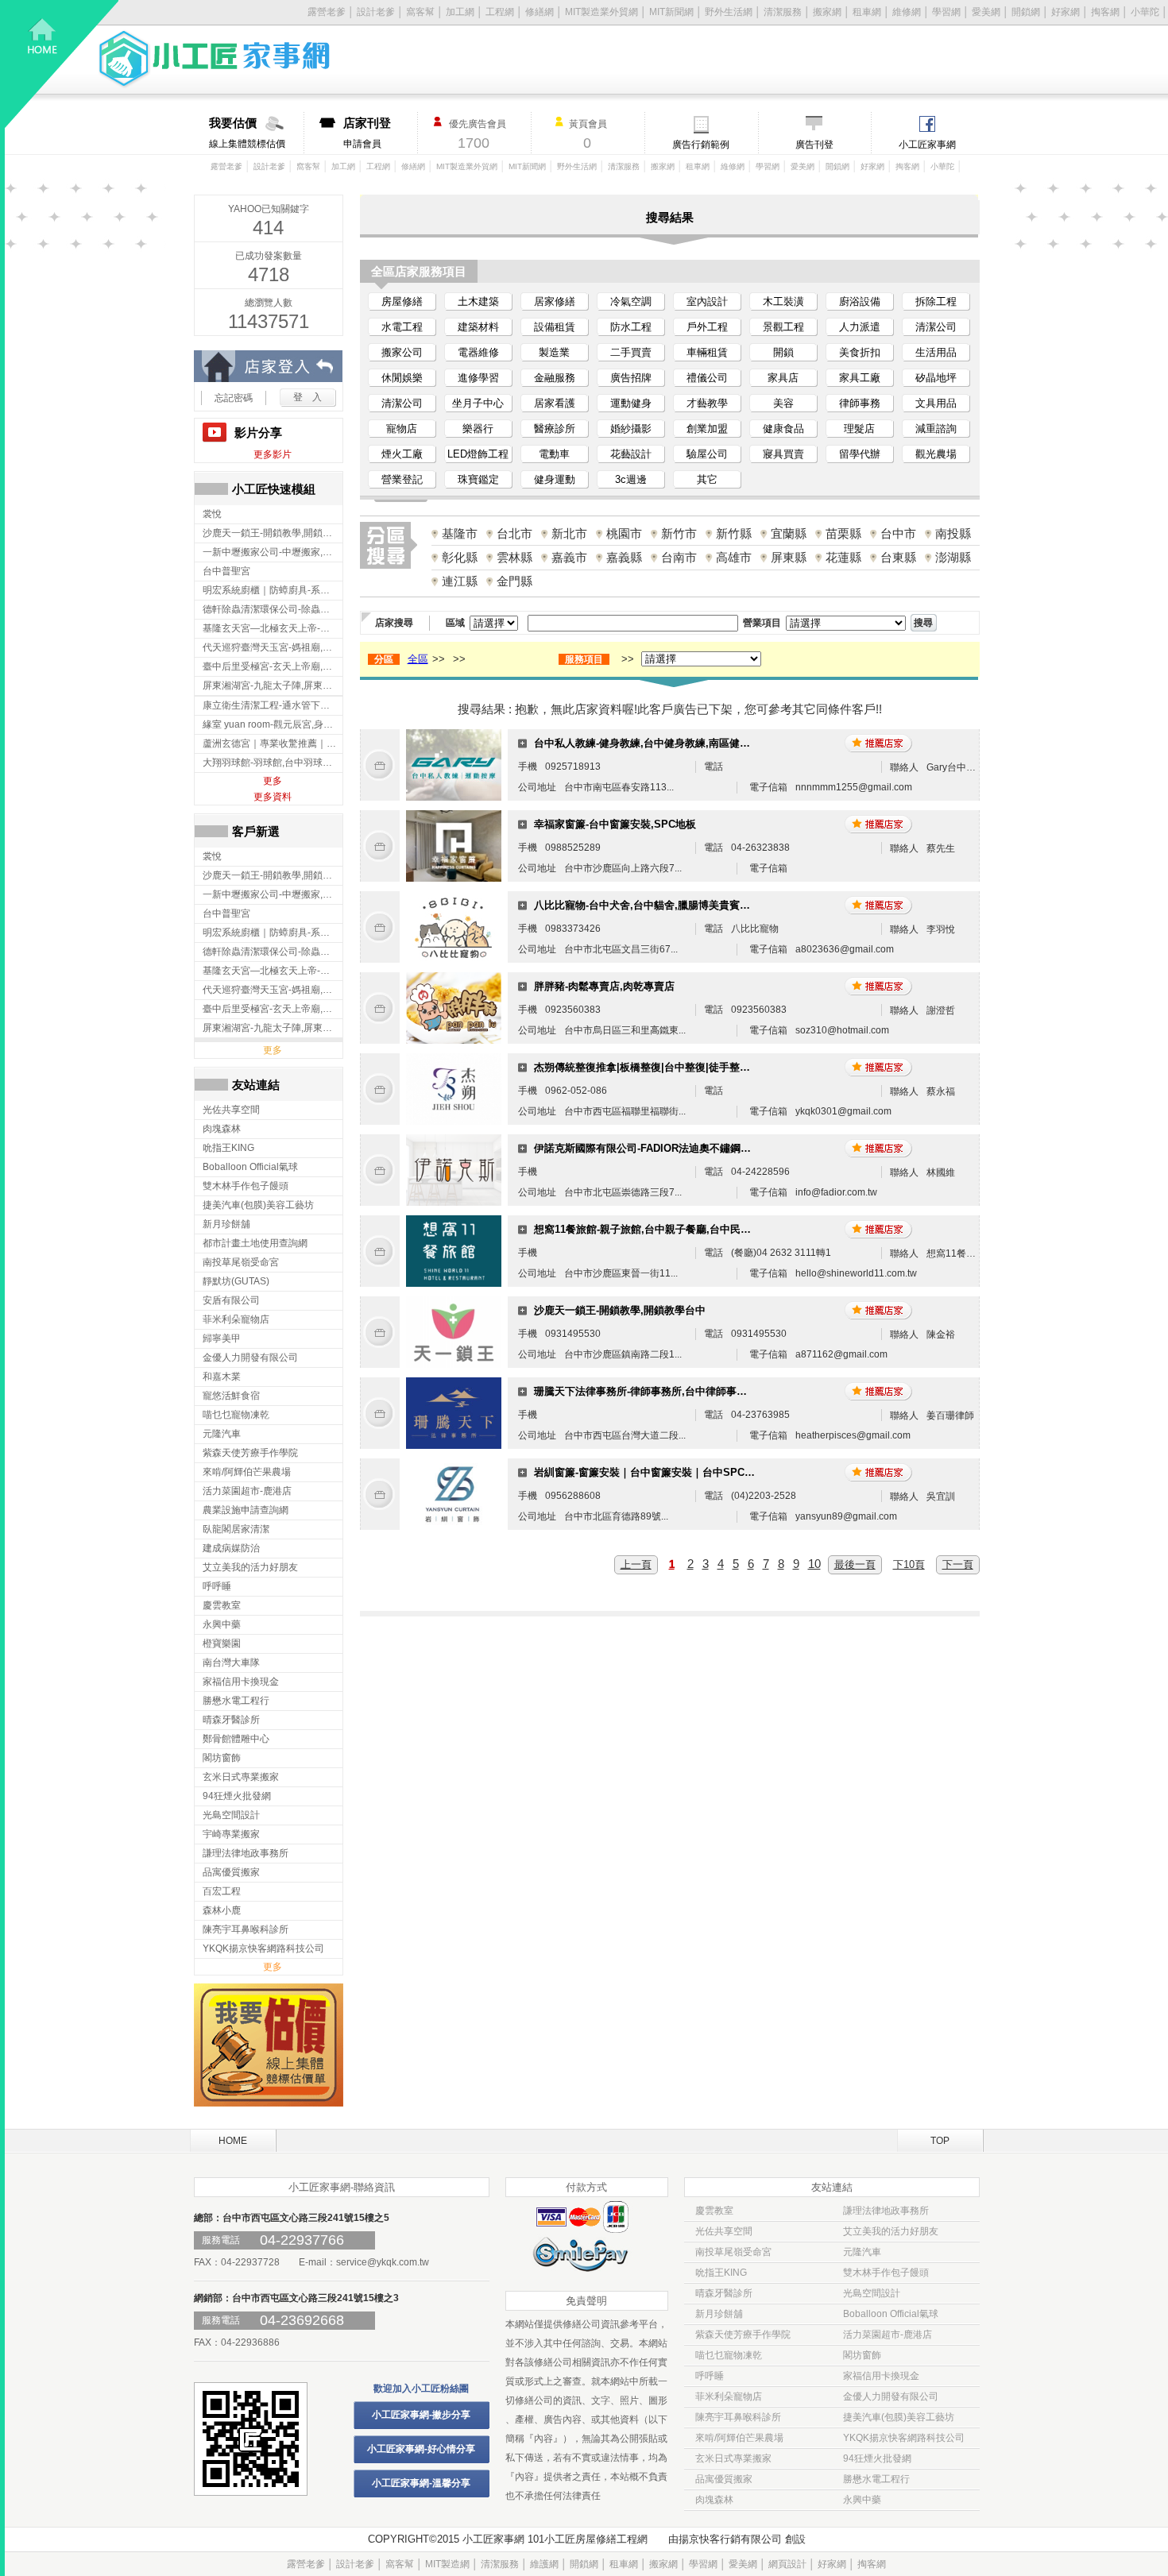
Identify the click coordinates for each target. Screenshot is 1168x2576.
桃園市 (624, 533)
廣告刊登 (814, 145)
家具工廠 (860, 378)
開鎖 (783, 352)
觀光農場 (936, 454)
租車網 (867, 12)
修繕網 (540, 12)
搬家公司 (402, 352)
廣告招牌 (631, 378)
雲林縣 (514, 557)
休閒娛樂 (402, 378)
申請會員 (367, 133)
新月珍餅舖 (719, 2314)
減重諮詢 (936, 429)
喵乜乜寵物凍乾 (729, 2355)
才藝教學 (707, 403)
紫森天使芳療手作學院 (743, 2335)
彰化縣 (460, 557)
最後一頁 (855, 1564)
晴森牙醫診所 (724, 2293)
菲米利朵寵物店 (729, 2396)
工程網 (500, 12)
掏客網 (1105, 12)
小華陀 (1145, 12)
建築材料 (478, 327)
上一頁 (636, 1564)
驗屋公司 (707, 454)
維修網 (907, 12)
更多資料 (273, 797)
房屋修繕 (402, 301)
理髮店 (859, 429)
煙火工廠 (402, 454)
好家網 (1066, 12)
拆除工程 (936, 301)
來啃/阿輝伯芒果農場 (739, 2438)
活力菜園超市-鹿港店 (888, 2335)
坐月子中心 (478, 403)
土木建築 (478, 301)
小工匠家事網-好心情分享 (421, 2449)
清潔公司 (936, 327)
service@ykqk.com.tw (383, 2262)
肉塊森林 (714, 2500)
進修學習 (478, 378)
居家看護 (555, 403)
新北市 (569, 533)
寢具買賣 (783, 454)
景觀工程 (783, 327)
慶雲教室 (714, 2211)
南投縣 (953, 533)
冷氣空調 (631, 301)
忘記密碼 (234, 398)
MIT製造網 (447, 2564)
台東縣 (898, 557)
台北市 (514, 533)
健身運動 (555, 479)
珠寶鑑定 (478, 479)
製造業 (554, 352)
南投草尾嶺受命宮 (733, 2252)
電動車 (554, 454)
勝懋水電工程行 (876, 2479)
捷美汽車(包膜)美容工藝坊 (899, 2417)
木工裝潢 (783, 301)
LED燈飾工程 (478, 454)
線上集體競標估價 (247, 133)
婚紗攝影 (631, 429)
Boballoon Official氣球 (891, 2314)
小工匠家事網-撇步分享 (421, 2415)
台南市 (679, 557)
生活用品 (936, 352)
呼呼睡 (710, 2376)
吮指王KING (721, 2273)
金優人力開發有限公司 (891, 2396)
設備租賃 (555, 327)
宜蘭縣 (789, 533)
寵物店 (402, 429)
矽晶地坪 (936, 378)
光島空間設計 (872, 2293)
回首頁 (62, 64)
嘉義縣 (624, 557)
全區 (418, 659)
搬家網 (827, 12)
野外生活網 (729, 12)
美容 (783, 403)
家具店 (783, 378)
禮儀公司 (707, 378)
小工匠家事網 (927, 145)
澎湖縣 (953, 557)
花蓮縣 (843, 557)
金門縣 (514, 581)
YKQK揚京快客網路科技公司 (904, 2438)
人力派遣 (860, 327)
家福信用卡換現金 (881, 2376)
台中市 (898, 533)
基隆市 (460, 533)
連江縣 (460, 581)
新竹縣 (734, 533)
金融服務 (555, 378)
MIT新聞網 (671, 12)
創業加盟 (707, 429)
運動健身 (631, 403)
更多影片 (273, 454)
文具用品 (936, 403)
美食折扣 (860, 352)
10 (814, 1564)
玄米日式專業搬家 (733, 2458)
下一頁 (958, 1564)
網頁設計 (787, 2564)
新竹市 (679, 533)
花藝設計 (631, 454)
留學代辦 (860, 454)
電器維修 (478, 352)
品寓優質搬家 (724, 2479)
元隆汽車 (862, 2252)
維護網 (544, 2564)
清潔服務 (783, 12)
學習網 (946, 12)
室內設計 (707, 301)
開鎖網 (1026, 12)
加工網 (460, 12)
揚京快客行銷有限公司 (730, 2539)
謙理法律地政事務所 (886, 2211)
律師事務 (860, 403)
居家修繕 (555, 301)
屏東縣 (789, 557)
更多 (273, 781)
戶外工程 (707, 327)
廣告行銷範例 (701, 145)
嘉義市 (569, 557)
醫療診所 (555, 429)
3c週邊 (631, 479)
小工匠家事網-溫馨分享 (421, 2483)
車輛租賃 (707, 352)
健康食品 (783, 429)
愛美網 (986, 12)
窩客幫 (420, 12)
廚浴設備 (860, 301)
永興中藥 (862, 2500)
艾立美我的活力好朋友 (891, 2231)
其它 (707, 479)
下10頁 (909, 1564)
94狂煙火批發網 (877, 2458)
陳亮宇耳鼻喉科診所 (738, 2417)
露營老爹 (226, 166)
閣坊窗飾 (862, 2355)
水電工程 (402, 327)
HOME (233, 2141)
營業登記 (402, 479)
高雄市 (734, 557)
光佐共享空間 (724, 2231)
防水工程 (631, 327)
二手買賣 (631, 352)
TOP (940, 2141)
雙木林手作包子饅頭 (886, 2273)
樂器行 (478, 429)
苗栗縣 (843, 533)
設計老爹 (376, 12)
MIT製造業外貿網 (601, 12)
